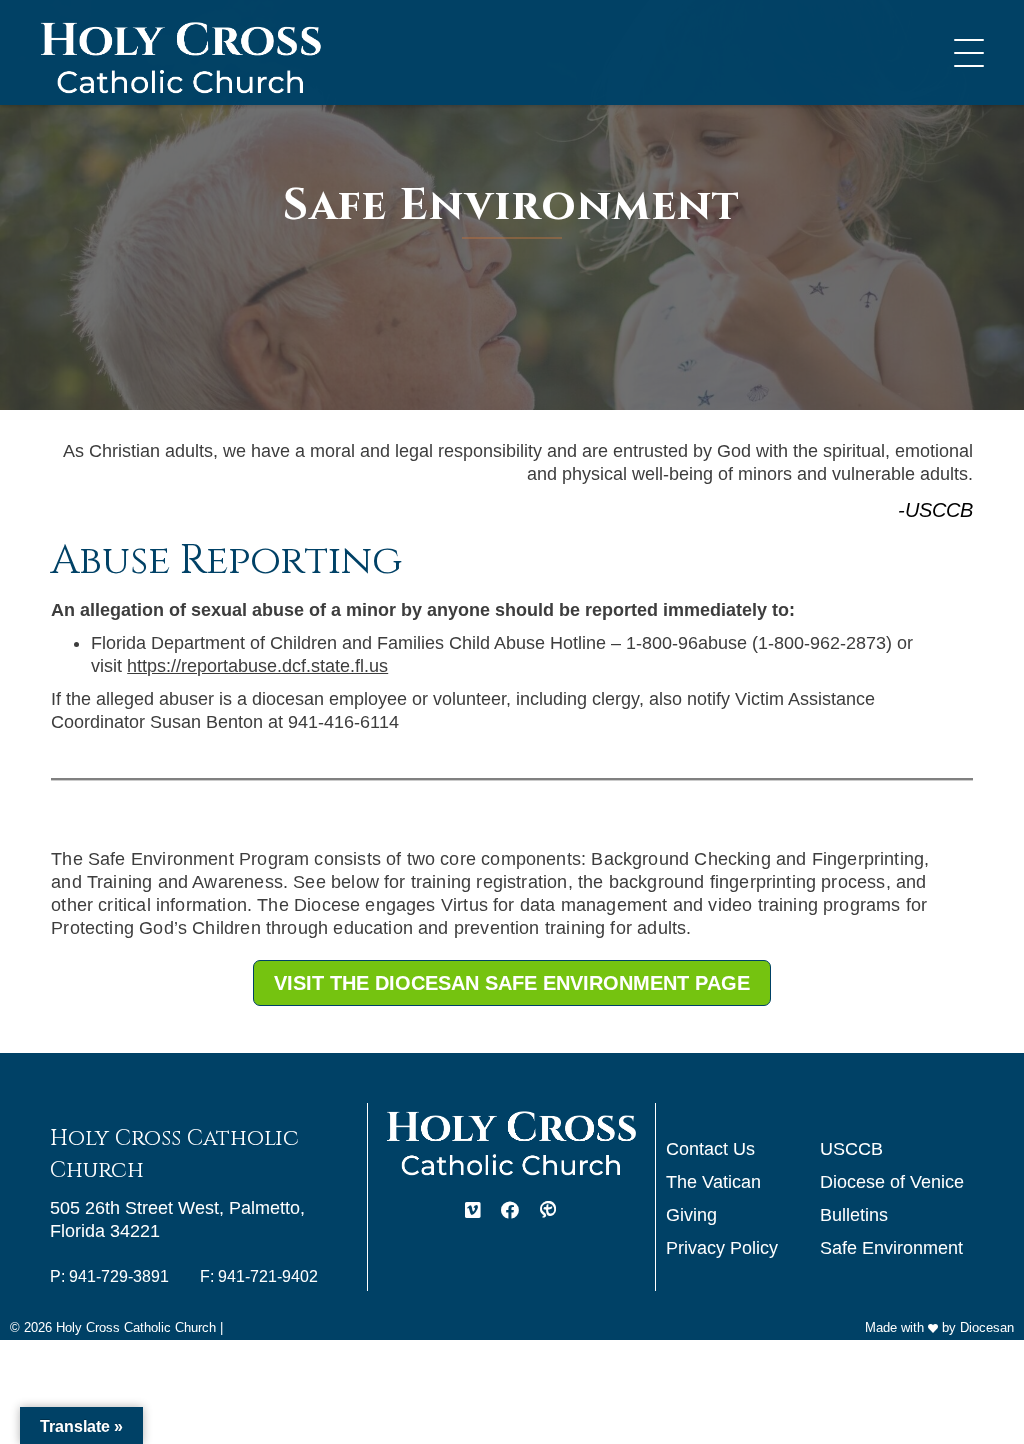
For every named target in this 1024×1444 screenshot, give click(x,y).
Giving (691, 1215)
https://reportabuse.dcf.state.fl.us (257, 666)
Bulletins (854, 1215)
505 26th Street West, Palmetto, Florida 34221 (177, 1219)
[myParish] (548, 1211)
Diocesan (987, 1327)
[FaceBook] (510, 1211)
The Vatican (713, 1182)
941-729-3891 (119, 1276)
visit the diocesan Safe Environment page (512, 983)
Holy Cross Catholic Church (136, 1327)
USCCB (851, 1149)
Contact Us (710, 1149)
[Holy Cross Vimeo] (473, 1211)
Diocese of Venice (892, 1182)
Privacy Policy (722, 1248)
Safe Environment (891, 1248)
